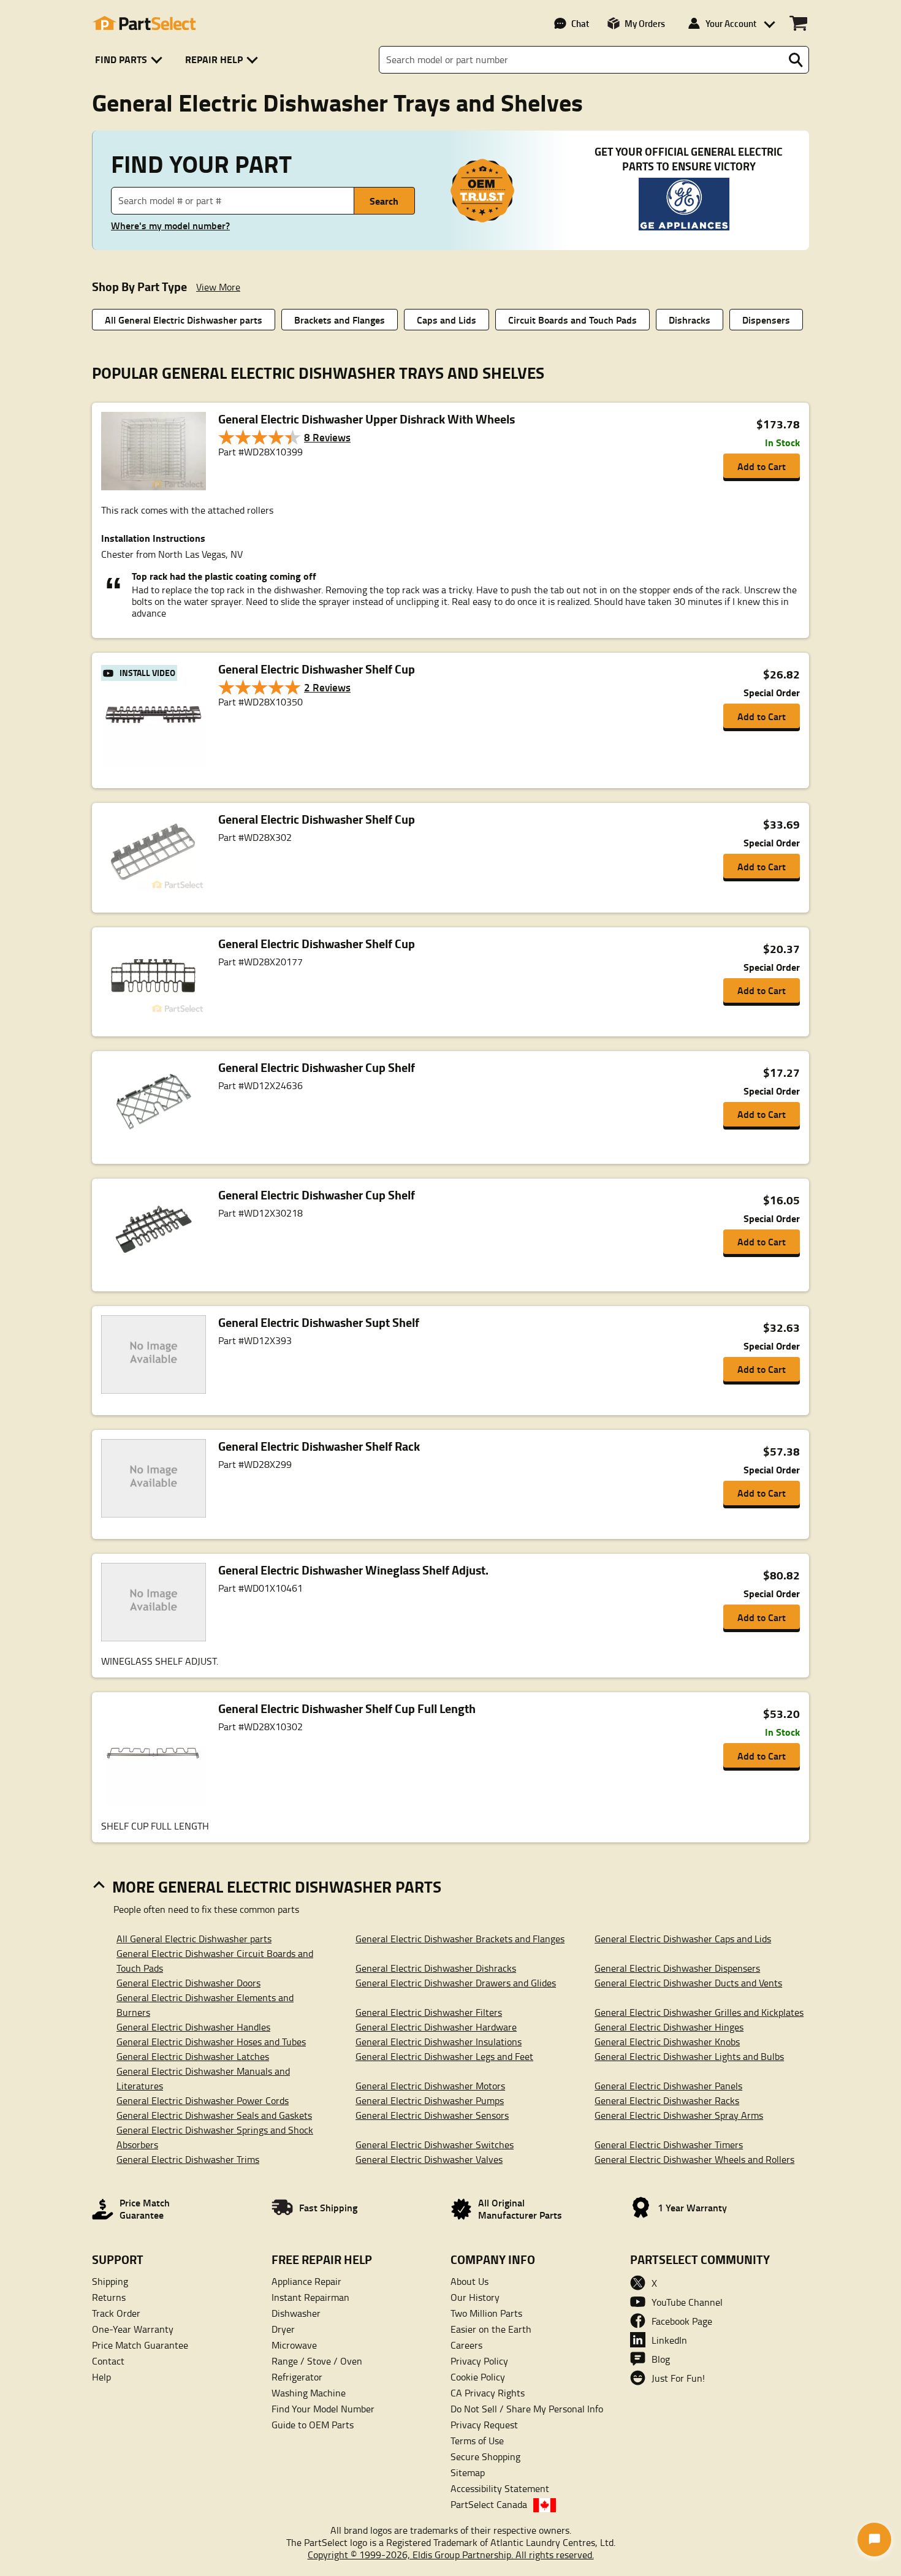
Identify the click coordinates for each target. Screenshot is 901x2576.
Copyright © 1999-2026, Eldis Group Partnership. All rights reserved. (451, 2555)
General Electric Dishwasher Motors (430, 2086)
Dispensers (766, 320)
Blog (661, 2359)
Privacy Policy (479, 2361)
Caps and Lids (447, 320)
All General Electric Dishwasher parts (184, 320)
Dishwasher (296, 2313)
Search (384, 201)
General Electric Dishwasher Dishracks (436, 1968)
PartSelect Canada (489, 2504)
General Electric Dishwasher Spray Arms (679, 2115)
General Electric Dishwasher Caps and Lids (683, 1939)
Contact (108, 2361)
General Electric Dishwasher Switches (435, 2145)
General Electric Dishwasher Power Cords (203, 2100)
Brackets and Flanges (340, 320)
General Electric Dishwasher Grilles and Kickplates (699, 2012)
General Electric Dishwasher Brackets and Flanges (460, 1939)
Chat (580, 23)
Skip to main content (451, 84)
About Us (470, 2281)
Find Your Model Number (323, 2409)
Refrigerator (297, 2377)
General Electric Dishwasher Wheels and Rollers (694, 2159)
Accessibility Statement (500, 2488)
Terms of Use (477, 2441)
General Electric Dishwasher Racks (667, 2100)
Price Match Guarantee (140, 2345)
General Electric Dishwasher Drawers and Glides (456, 1983)
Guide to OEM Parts (313, 2425)
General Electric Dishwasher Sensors (432, 2115)
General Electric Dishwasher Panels (668, 2086)
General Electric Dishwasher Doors (188, 1983)
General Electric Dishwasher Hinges (669, 2027)
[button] (131, 60)
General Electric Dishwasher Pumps (430, 2100)
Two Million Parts (486, 2313)
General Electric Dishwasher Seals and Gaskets (214, 2115)
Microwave (294, 2345)
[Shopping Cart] (798, 23)
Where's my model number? (170, 226)
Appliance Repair (306, 2281)
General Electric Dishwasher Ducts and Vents (688, 1983)
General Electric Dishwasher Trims (188, 2159)
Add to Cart (762, 466)
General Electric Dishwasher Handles (193, 2027)
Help (101, 2377)
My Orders (645, 23)
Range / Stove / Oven (317, 2361)
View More (218, 287)
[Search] (796, 60)
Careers (466, 2345)
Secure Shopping (485, 2456)
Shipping (110, 2281)
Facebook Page (682, 2321)
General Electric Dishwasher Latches (193, 2056)
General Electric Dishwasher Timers (669, 2145)
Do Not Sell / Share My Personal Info (527, 2409)
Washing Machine (309, 2393)
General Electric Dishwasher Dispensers (677, 1968)
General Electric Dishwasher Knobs (667, 2042)
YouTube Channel (687, 2302)
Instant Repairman (310, 2297)
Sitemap (468, 2472)
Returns (109, 2297)
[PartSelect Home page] (144, 23)
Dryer (283, 2329)
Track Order (116, 2313)
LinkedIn (669, 2340)
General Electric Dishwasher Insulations (439, 2042)
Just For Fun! (678, 2378)
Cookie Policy (478, 2377)
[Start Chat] (874, 2540)
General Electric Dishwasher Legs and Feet (444, 2056)
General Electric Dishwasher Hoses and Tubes (211, 2042)
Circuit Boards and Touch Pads (572, 320)
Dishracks (690, 320)
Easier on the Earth (491, 2329)
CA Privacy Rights (488, 2393)
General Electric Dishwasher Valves (429, 2159)
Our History (475, 2297)
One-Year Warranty (133, 2329)
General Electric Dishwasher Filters (429, 2012)
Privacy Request (484, 2425)
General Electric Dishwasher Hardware (436, 2027)
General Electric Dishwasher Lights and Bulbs (689, 2056)
